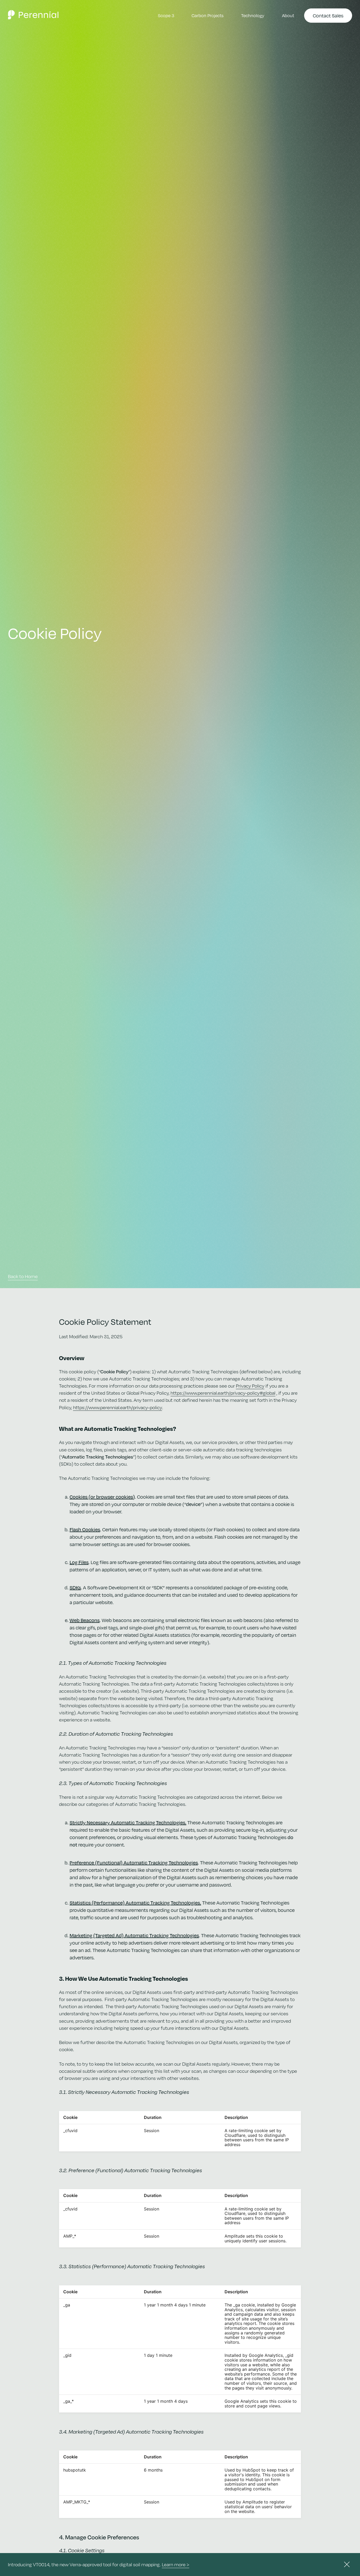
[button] (253, 16)
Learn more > (176, 2564)
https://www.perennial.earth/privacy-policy (118, 1407)
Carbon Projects (208, 15)
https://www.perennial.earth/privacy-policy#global (223, 1393)
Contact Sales (328, 15)
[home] (33, 16)
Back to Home (23, 1276)
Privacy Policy (250, 1386)
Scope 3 (166, 15)
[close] (347, 2564)
